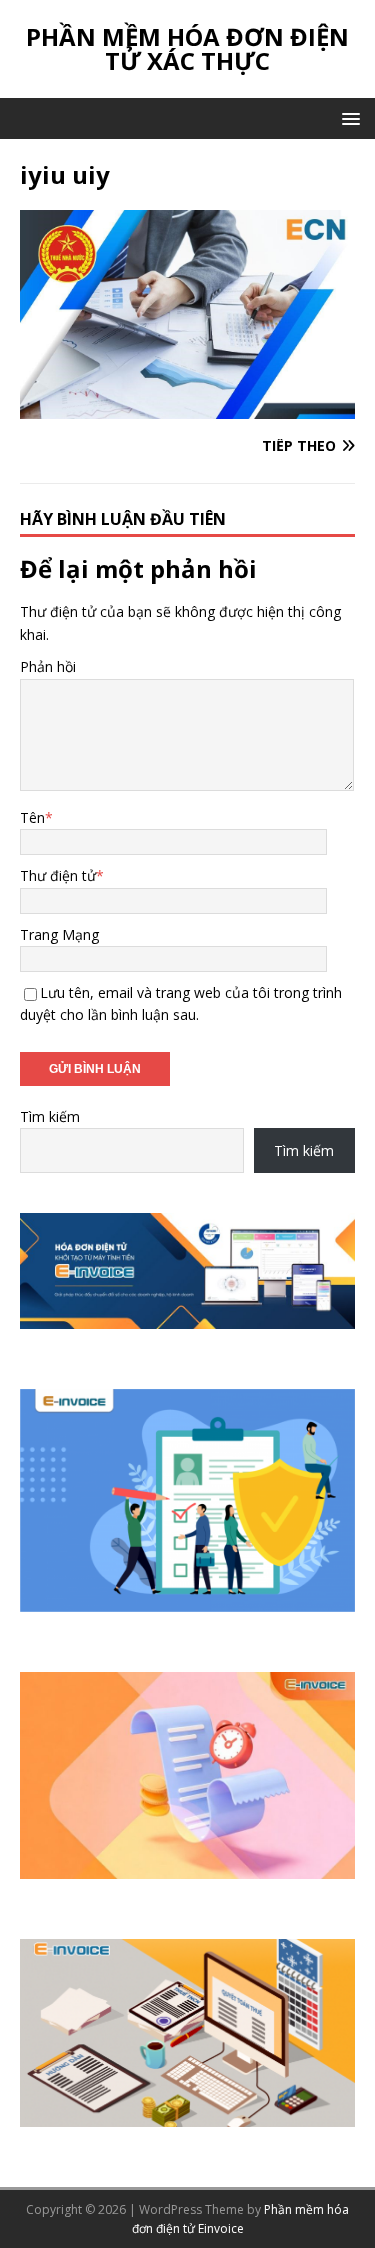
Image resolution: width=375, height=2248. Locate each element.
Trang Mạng (59, 934)
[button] (347, 117)
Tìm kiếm (50, 1116)
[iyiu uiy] (187, 406)
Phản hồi (48, 666)
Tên (32, 817)
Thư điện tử (58, 875)
